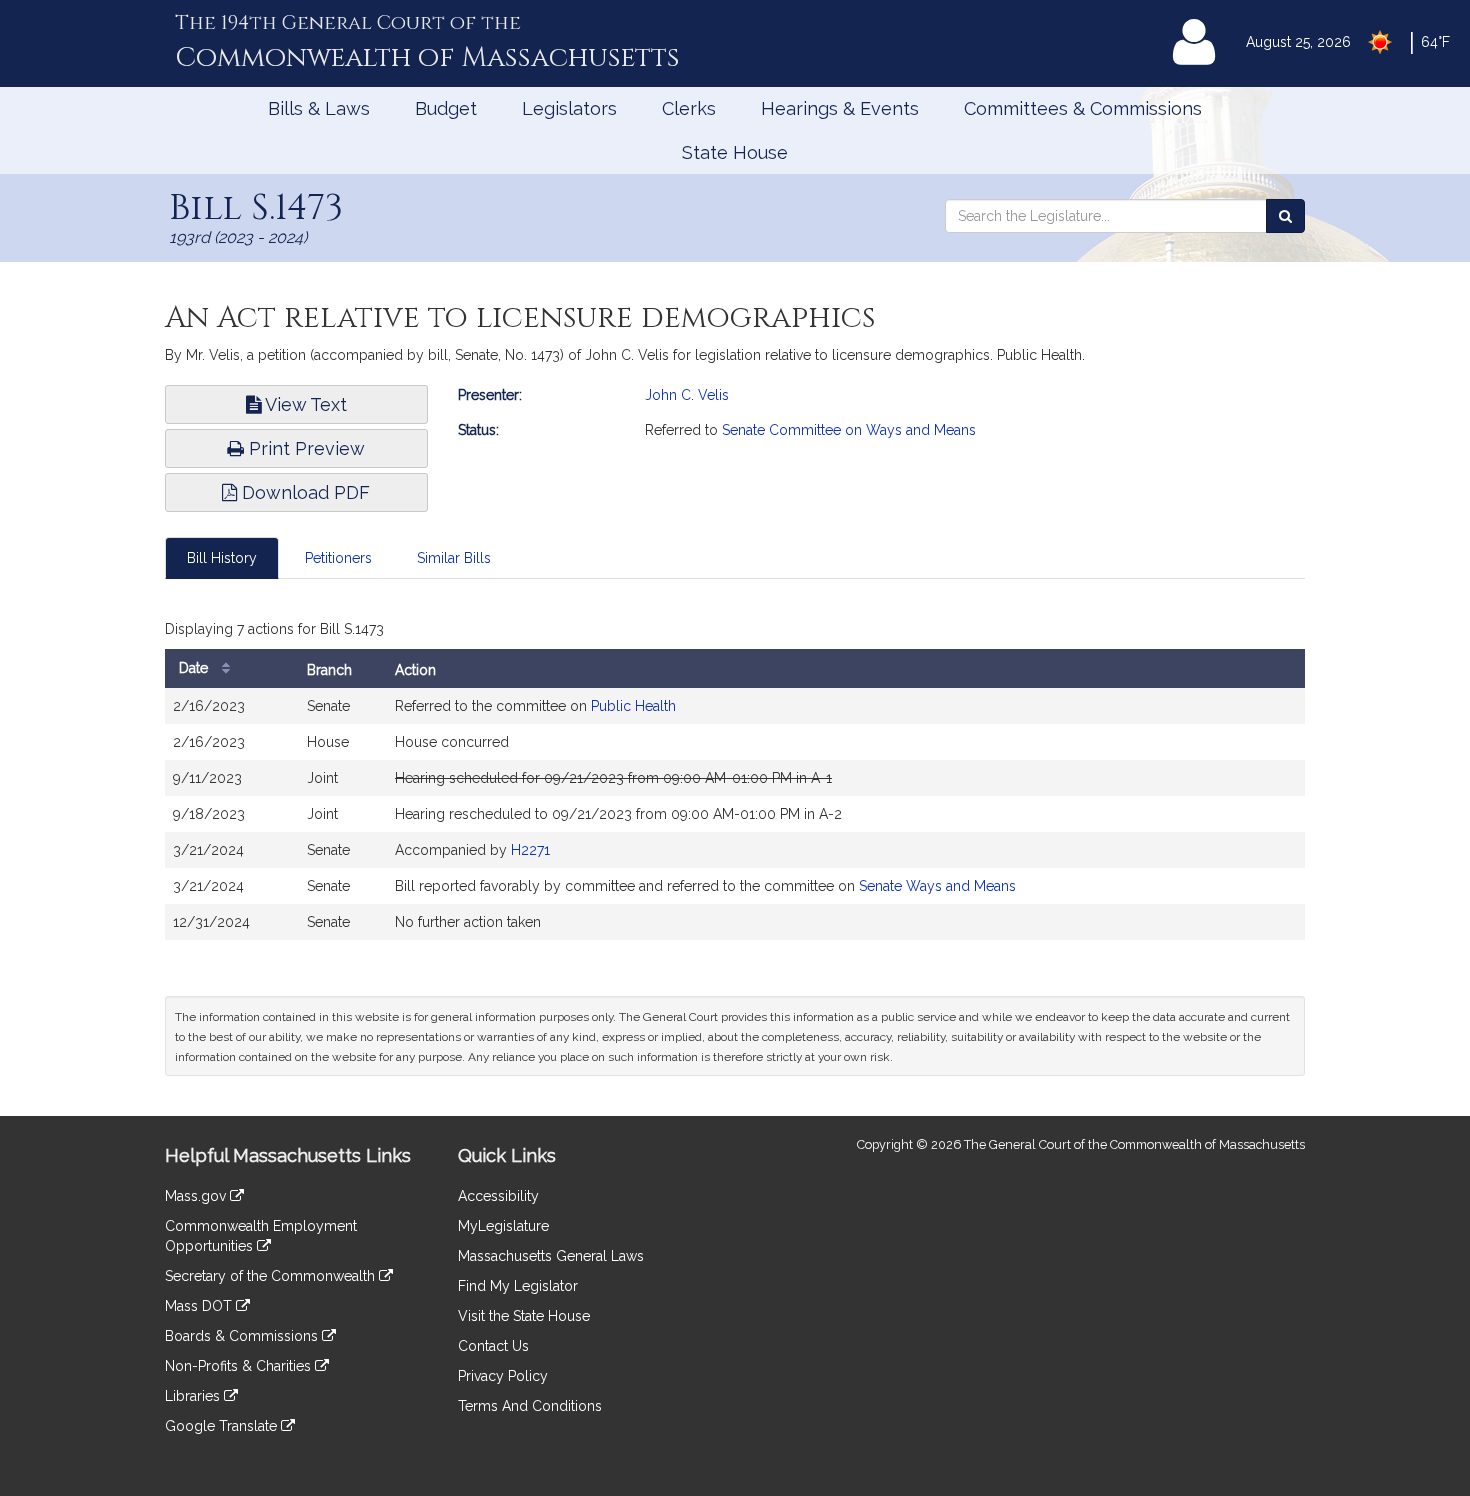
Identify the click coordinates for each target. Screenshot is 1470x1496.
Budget (446, 108)
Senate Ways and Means (937, 886)
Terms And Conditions (530, 1406)
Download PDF (303, 492)
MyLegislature (503, 1226)
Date (195, 668)
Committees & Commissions (1083, 108)
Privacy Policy (503, 1376)
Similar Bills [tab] (454, 558)
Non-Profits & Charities (240, 1366)
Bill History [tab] (222, 558)
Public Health (633, 706)
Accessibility (498, 1196)
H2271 (530, 850)
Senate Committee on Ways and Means (849, 430)
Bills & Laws (319, 108)
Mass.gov (197, 1196)
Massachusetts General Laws (551, 1256)
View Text (304, 404)
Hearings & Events (840, 108)
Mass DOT (200, 1306)
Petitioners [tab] (338, 558)
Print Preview (304, 448)
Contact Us (493, 1346)
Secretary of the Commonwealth (272, 1276)
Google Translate (223, 1426)
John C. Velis (687, 395)
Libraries (194, 1396)
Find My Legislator (518, 1286)
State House (735, 152)
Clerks (689, 108)
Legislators (569, 108)
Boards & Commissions (243, 1336)
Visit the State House (524, 1316)
